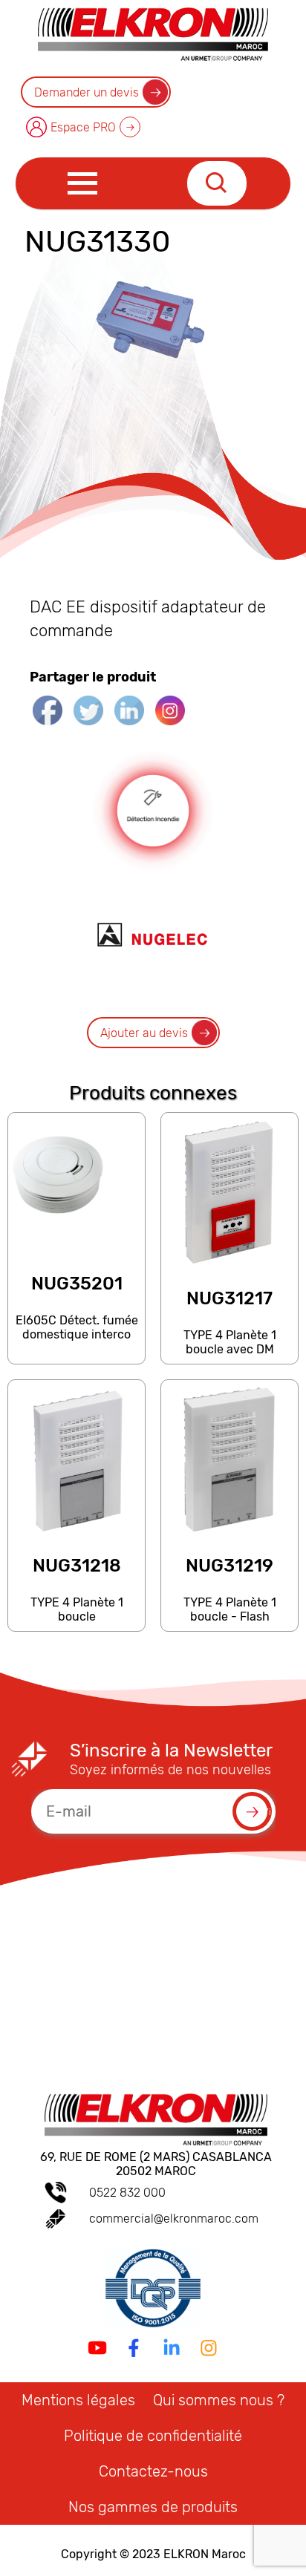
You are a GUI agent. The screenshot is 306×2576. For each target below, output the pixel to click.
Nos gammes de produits (153, 2507)
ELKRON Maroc (205, 2554)
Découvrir (76, 1357)
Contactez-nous (153, 2471)
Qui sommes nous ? (219, 2400)
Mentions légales (78, 2400)
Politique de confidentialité (153, 2436)
